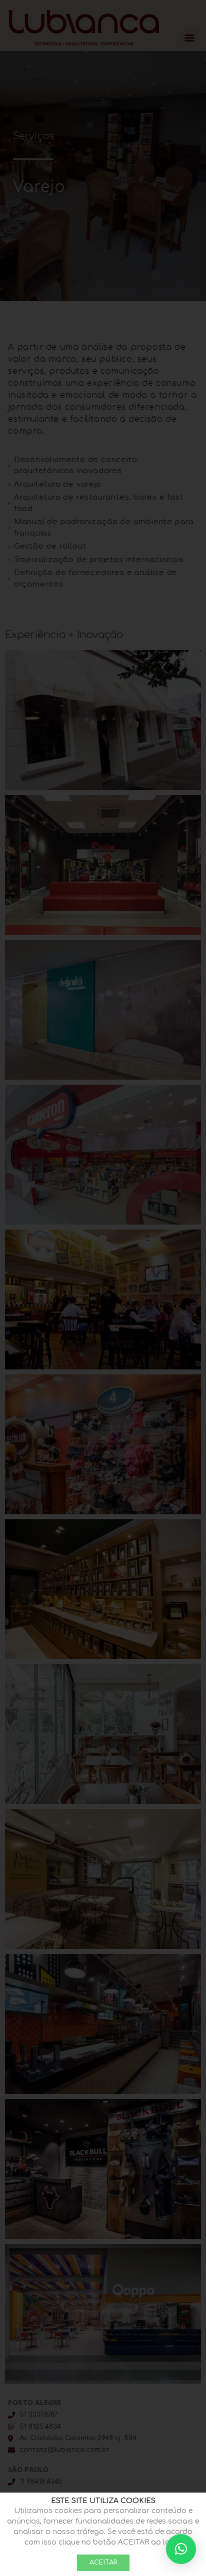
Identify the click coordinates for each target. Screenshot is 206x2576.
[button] (181, 2549)
